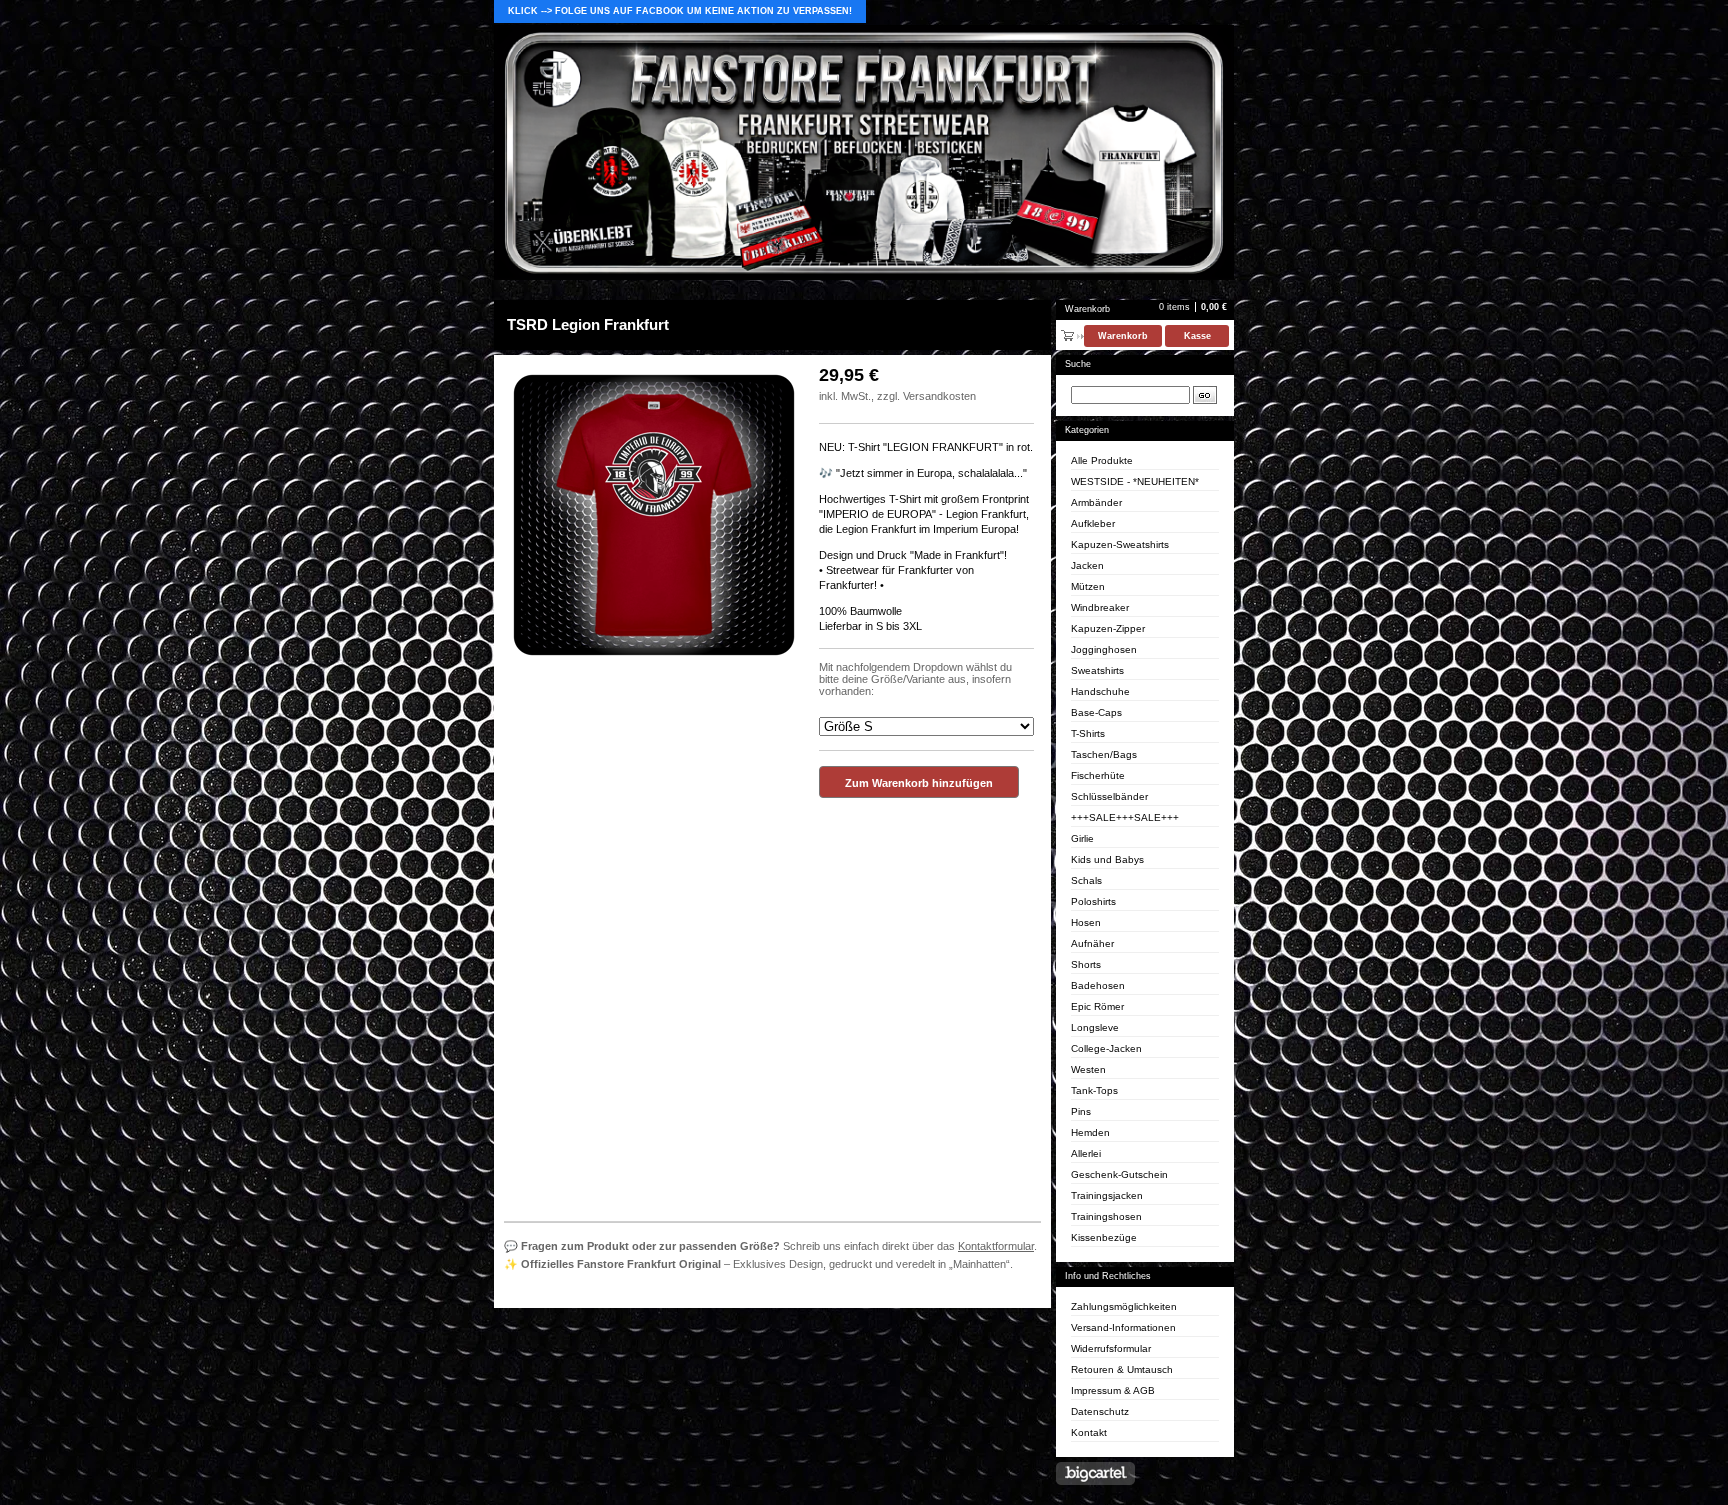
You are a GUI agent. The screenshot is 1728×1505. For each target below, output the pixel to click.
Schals (1086, 880)
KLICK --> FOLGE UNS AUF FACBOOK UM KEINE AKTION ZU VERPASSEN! (680, 11)
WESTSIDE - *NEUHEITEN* (1135, 481)
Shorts (1086, 964)
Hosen (1086, 922)
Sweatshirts (1097, 670)
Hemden (1090, 1132)
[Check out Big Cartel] (1095, 1473)
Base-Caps (1096, 712)
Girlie (1082, 838)
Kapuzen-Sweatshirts (1120, 544)
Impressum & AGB (1113, 1390)
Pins (1081, 1111)
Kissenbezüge (1104, 1237)
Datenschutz (1100, 1411)
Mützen (1088, 586)
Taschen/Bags (1104, 754)
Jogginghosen (1104, 649)
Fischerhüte (1098, 775)
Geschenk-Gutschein (1119, 1174)
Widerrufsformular (1111, 1348)
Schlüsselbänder (1109, 796)
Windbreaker (1100, 607)
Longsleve (1095, 1027)
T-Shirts (1088, 733)
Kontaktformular (996, 1246)
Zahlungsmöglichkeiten (1124, 1306)
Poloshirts (1093, 901)
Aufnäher (1092, 943)
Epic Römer (1097, 1006)
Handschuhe (1100, 691)
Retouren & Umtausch (1122, 1369)
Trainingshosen (1106, 1216)
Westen (1088, 1069)
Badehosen (1098, 985)
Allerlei (1086, 1153)
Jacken (1087, 565)
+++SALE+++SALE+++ (1125, 817)
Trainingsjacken (1107, 1195)
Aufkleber (1093, 523)
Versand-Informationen (1123, 1327)
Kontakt (1089, 1432)
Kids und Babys (1107, 859)
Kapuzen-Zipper (1108, 628)
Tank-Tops (1094, 1090)
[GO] (1205, 395)
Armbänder (1096, 502)
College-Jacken (1106, 1048)
